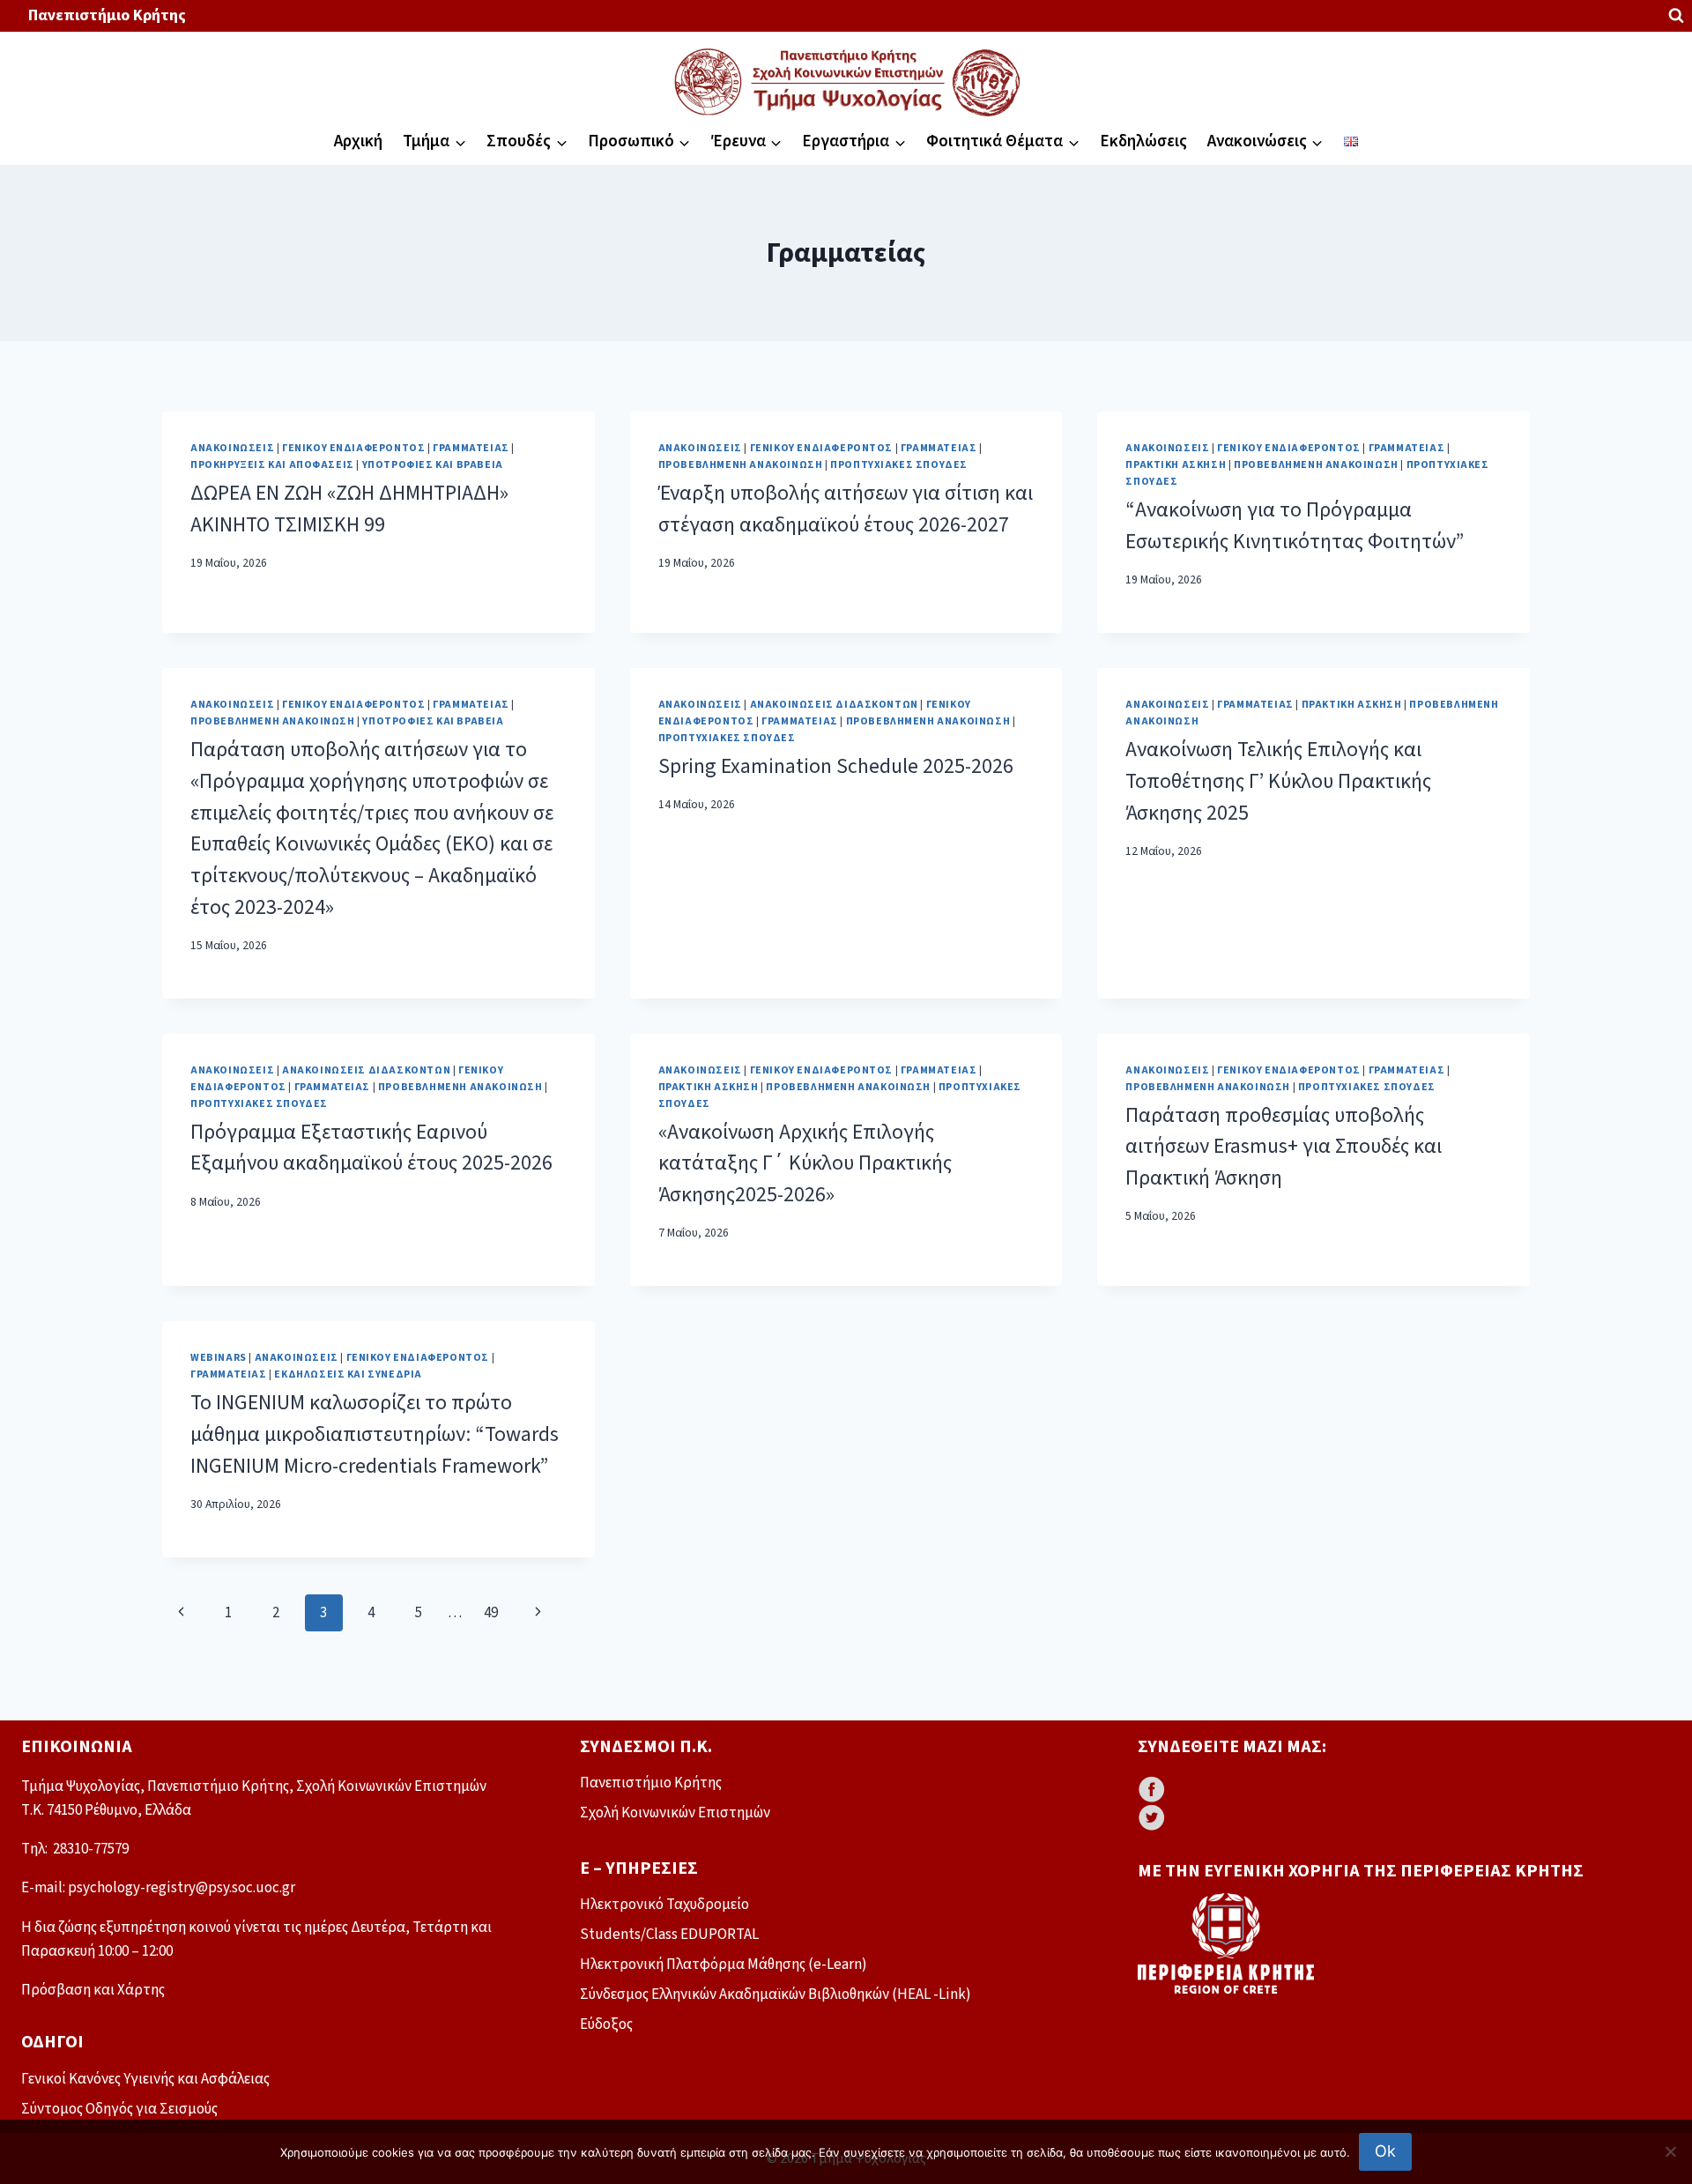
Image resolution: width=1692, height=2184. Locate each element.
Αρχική (358, 141)
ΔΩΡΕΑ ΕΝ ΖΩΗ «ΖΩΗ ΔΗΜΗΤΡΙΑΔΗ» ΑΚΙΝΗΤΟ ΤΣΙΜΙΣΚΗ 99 (349, 509)
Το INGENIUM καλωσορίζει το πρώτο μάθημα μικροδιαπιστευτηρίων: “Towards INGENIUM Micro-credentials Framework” (375, 1434)
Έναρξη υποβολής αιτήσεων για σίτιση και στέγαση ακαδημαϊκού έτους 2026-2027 (846, 509)
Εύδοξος (606, 2024)
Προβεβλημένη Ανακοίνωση (741, 465)
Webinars (219, 1358)
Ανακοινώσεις (232, 448)
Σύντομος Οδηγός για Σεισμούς (119, 2109)
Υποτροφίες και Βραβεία (433, 465)
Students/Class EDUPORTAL (669, 1935)
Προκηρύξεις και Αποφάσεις (272, 465)
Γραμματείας (471, 448)
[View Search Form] (1676, 16)
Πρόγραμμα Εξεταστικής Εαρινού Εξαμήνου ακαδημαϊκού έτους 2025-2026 (371, 1148)
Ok (1385, 2151)
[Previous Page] (181, 1613)
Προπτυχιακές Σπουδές (899, 465)
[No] (1670, 2151)
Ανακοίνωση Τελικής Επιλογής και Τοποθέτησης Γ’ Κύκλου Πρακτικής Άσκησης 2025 (1278, 781)
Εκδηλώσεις (1143, 141)
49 (491, 1613)
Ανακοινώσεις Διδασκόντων (834, 705)
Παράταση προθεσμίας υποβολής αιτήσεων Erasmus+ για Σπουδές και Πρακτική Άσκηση (1284, 1147)
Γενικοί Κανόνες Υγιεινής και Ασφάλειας (145, 2079)
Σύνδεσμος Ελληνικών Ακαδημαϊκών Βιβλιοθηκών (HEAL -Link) (775, 1995)
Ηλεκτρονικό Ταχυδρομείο (664, 1905)
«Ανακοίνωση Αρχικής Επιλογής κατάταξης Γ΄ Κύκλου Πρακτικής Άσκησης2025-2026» (805, 1164)
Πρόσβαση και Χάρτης (93, 1990)
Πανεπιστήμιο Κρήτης (107, 15)
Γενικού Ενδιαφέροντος (354, 448)
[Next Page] (539, 1613)
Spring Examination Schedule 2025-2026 (836, 767)
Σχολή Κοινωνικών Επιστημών (675, 1813)
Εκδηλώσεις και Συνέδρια (348, 1374)
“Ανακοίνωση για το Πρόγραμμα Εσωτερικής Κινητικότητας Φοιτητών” (1295, 526)
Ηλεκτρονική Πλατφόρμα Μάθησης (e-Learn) (724, 1965)
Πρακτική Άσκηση (1176, 465)
